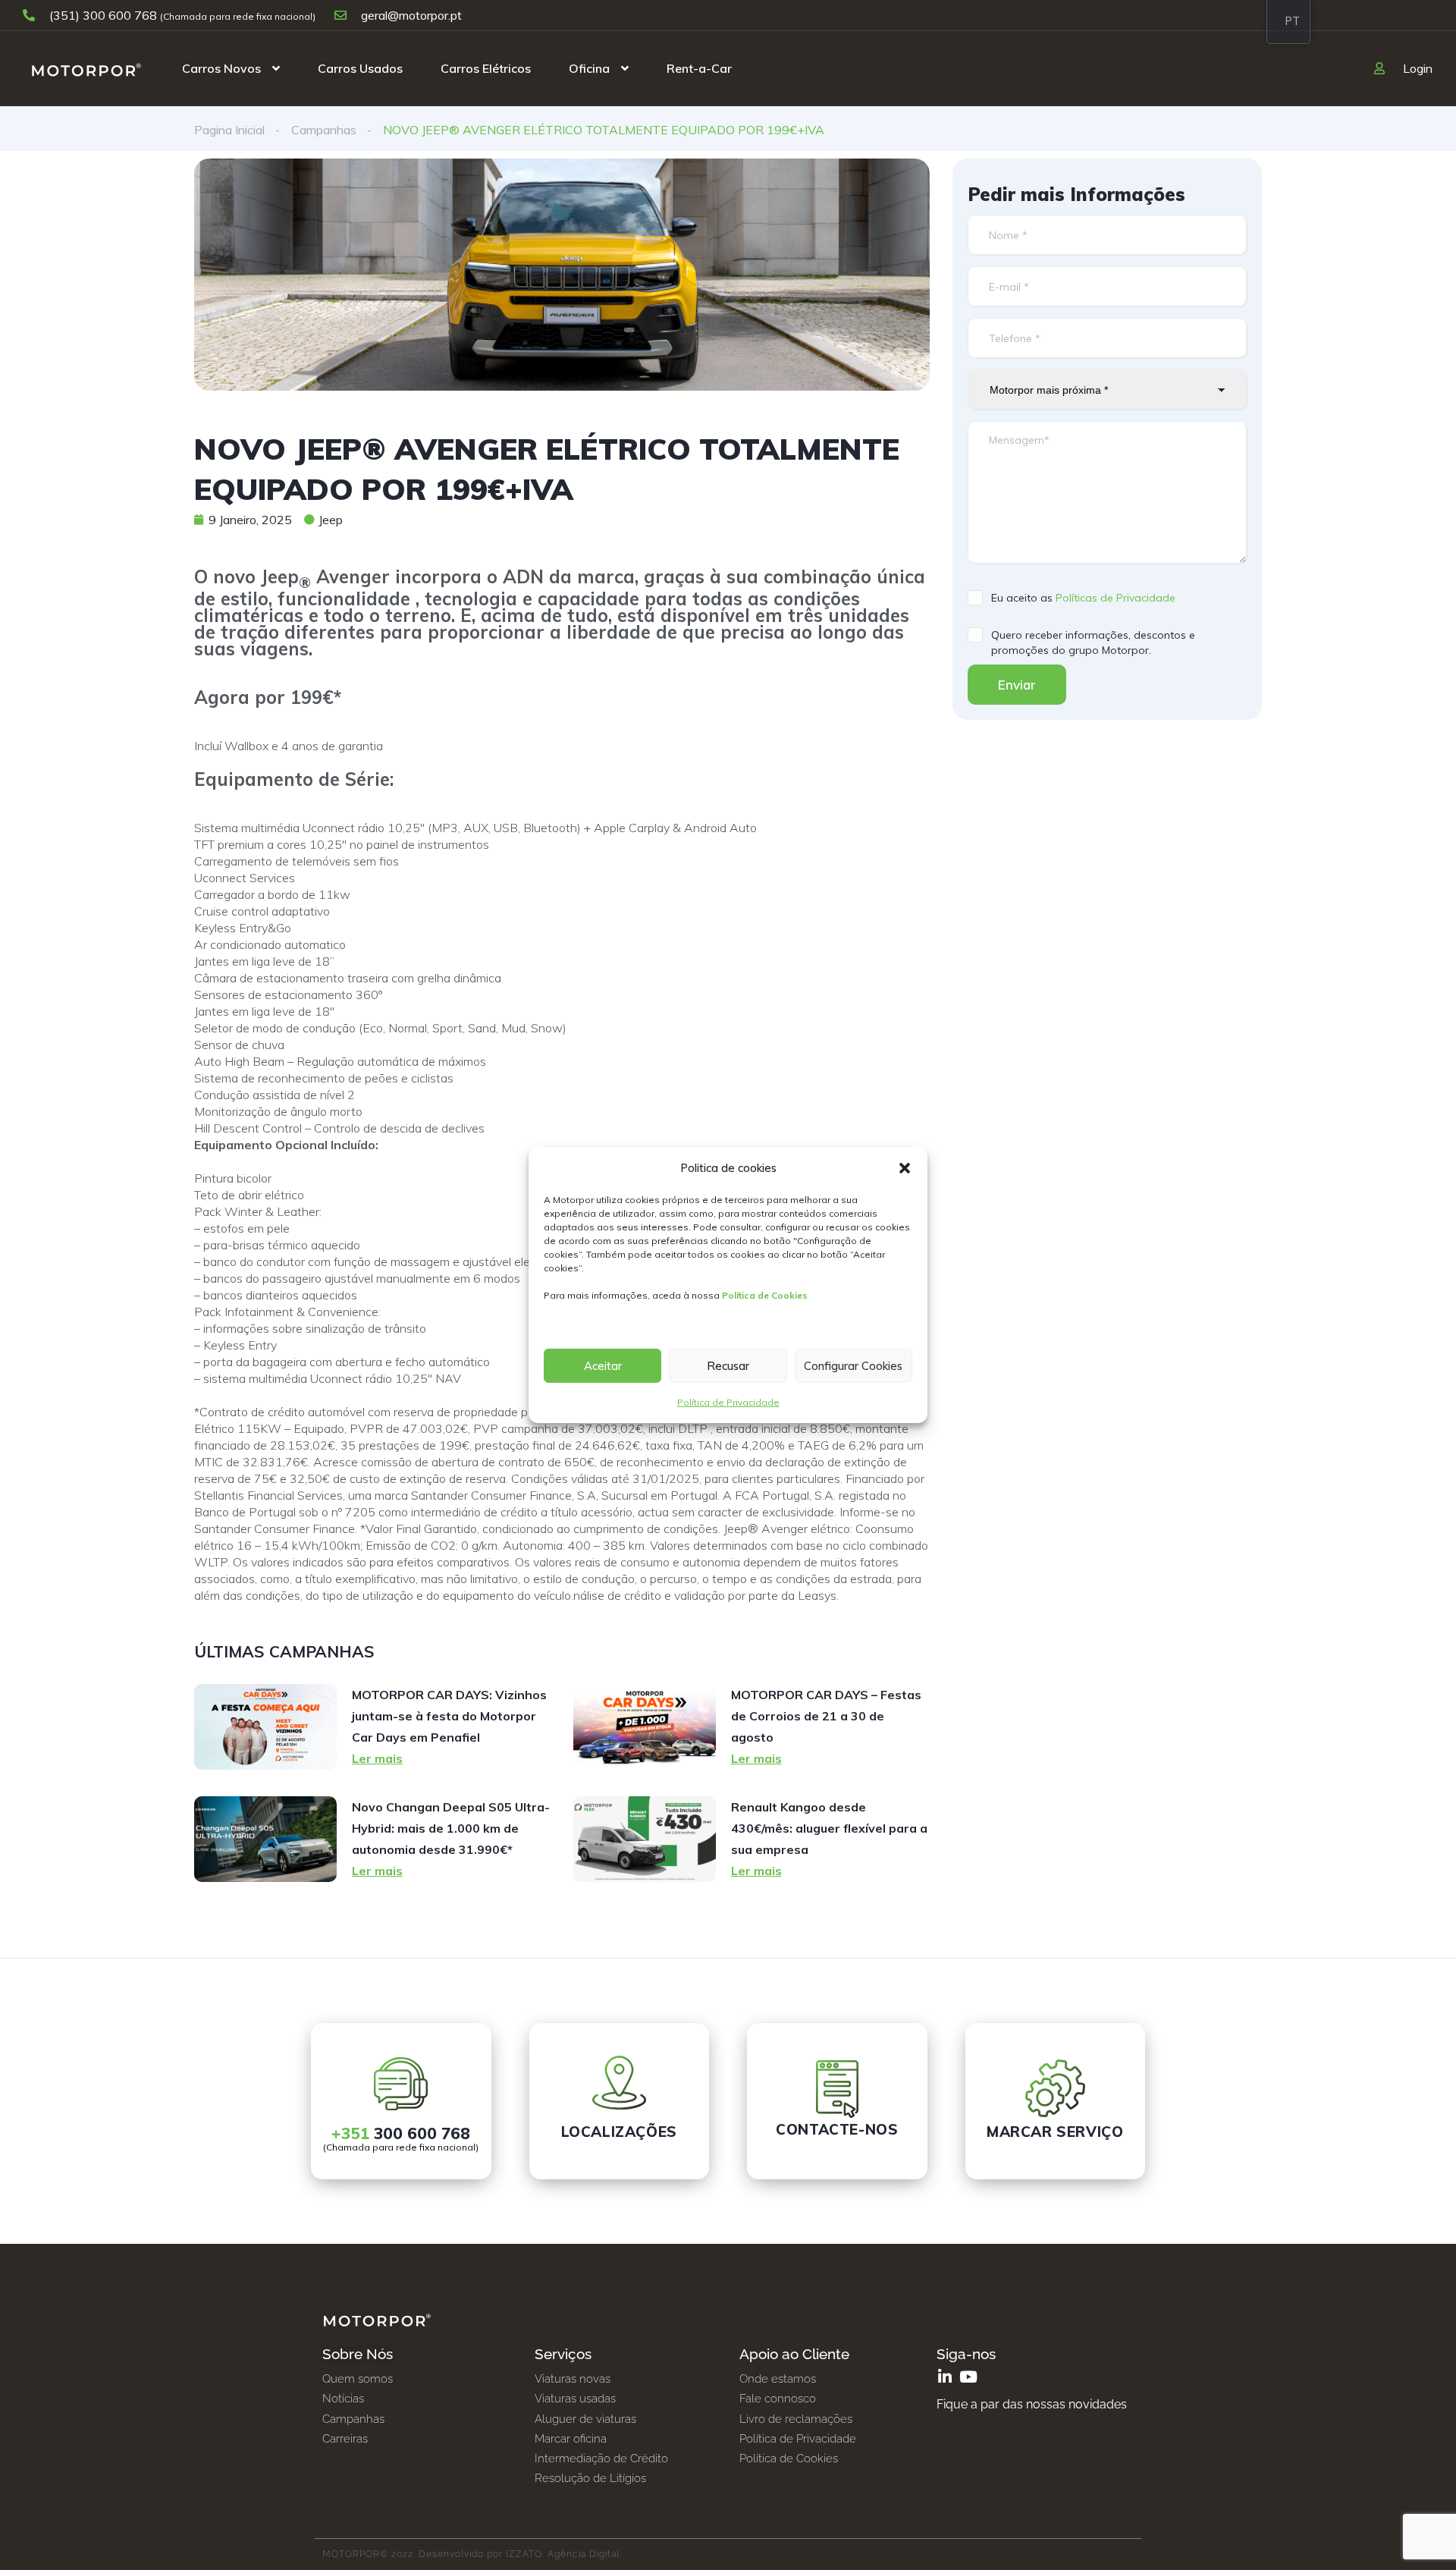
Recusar (728, 1366)
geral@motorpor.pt (410, 15)
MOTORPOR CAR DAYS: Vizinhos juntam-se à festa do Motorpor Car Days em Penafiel (449, 1716)
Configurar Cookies (853, 1366)
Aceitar (603, 1366)
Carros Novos (221, 68)
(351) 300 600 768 (103, 15)
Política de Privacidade (728, 1402)
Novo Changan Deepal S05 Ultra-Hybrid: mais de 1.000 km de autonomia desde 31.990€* (451, 1828)
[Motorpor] (86, 68)
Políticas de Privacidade (1116, 598)
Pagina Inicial (229, 130)
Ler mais (377, 1758)
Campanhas (324, 130)
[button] (905, 1168)
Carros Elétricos (486, 68)
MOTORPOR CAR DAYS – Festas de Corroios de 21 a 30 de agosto (826, 1716)
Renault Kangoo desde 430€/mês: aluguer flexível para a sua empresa (829, 1828)
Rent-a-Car (699, 68)
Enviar (1017, 685)
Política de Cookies (765, 1295)
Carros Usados (360, 68)
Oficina (589, 68)
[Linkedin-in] (945, 2377)
